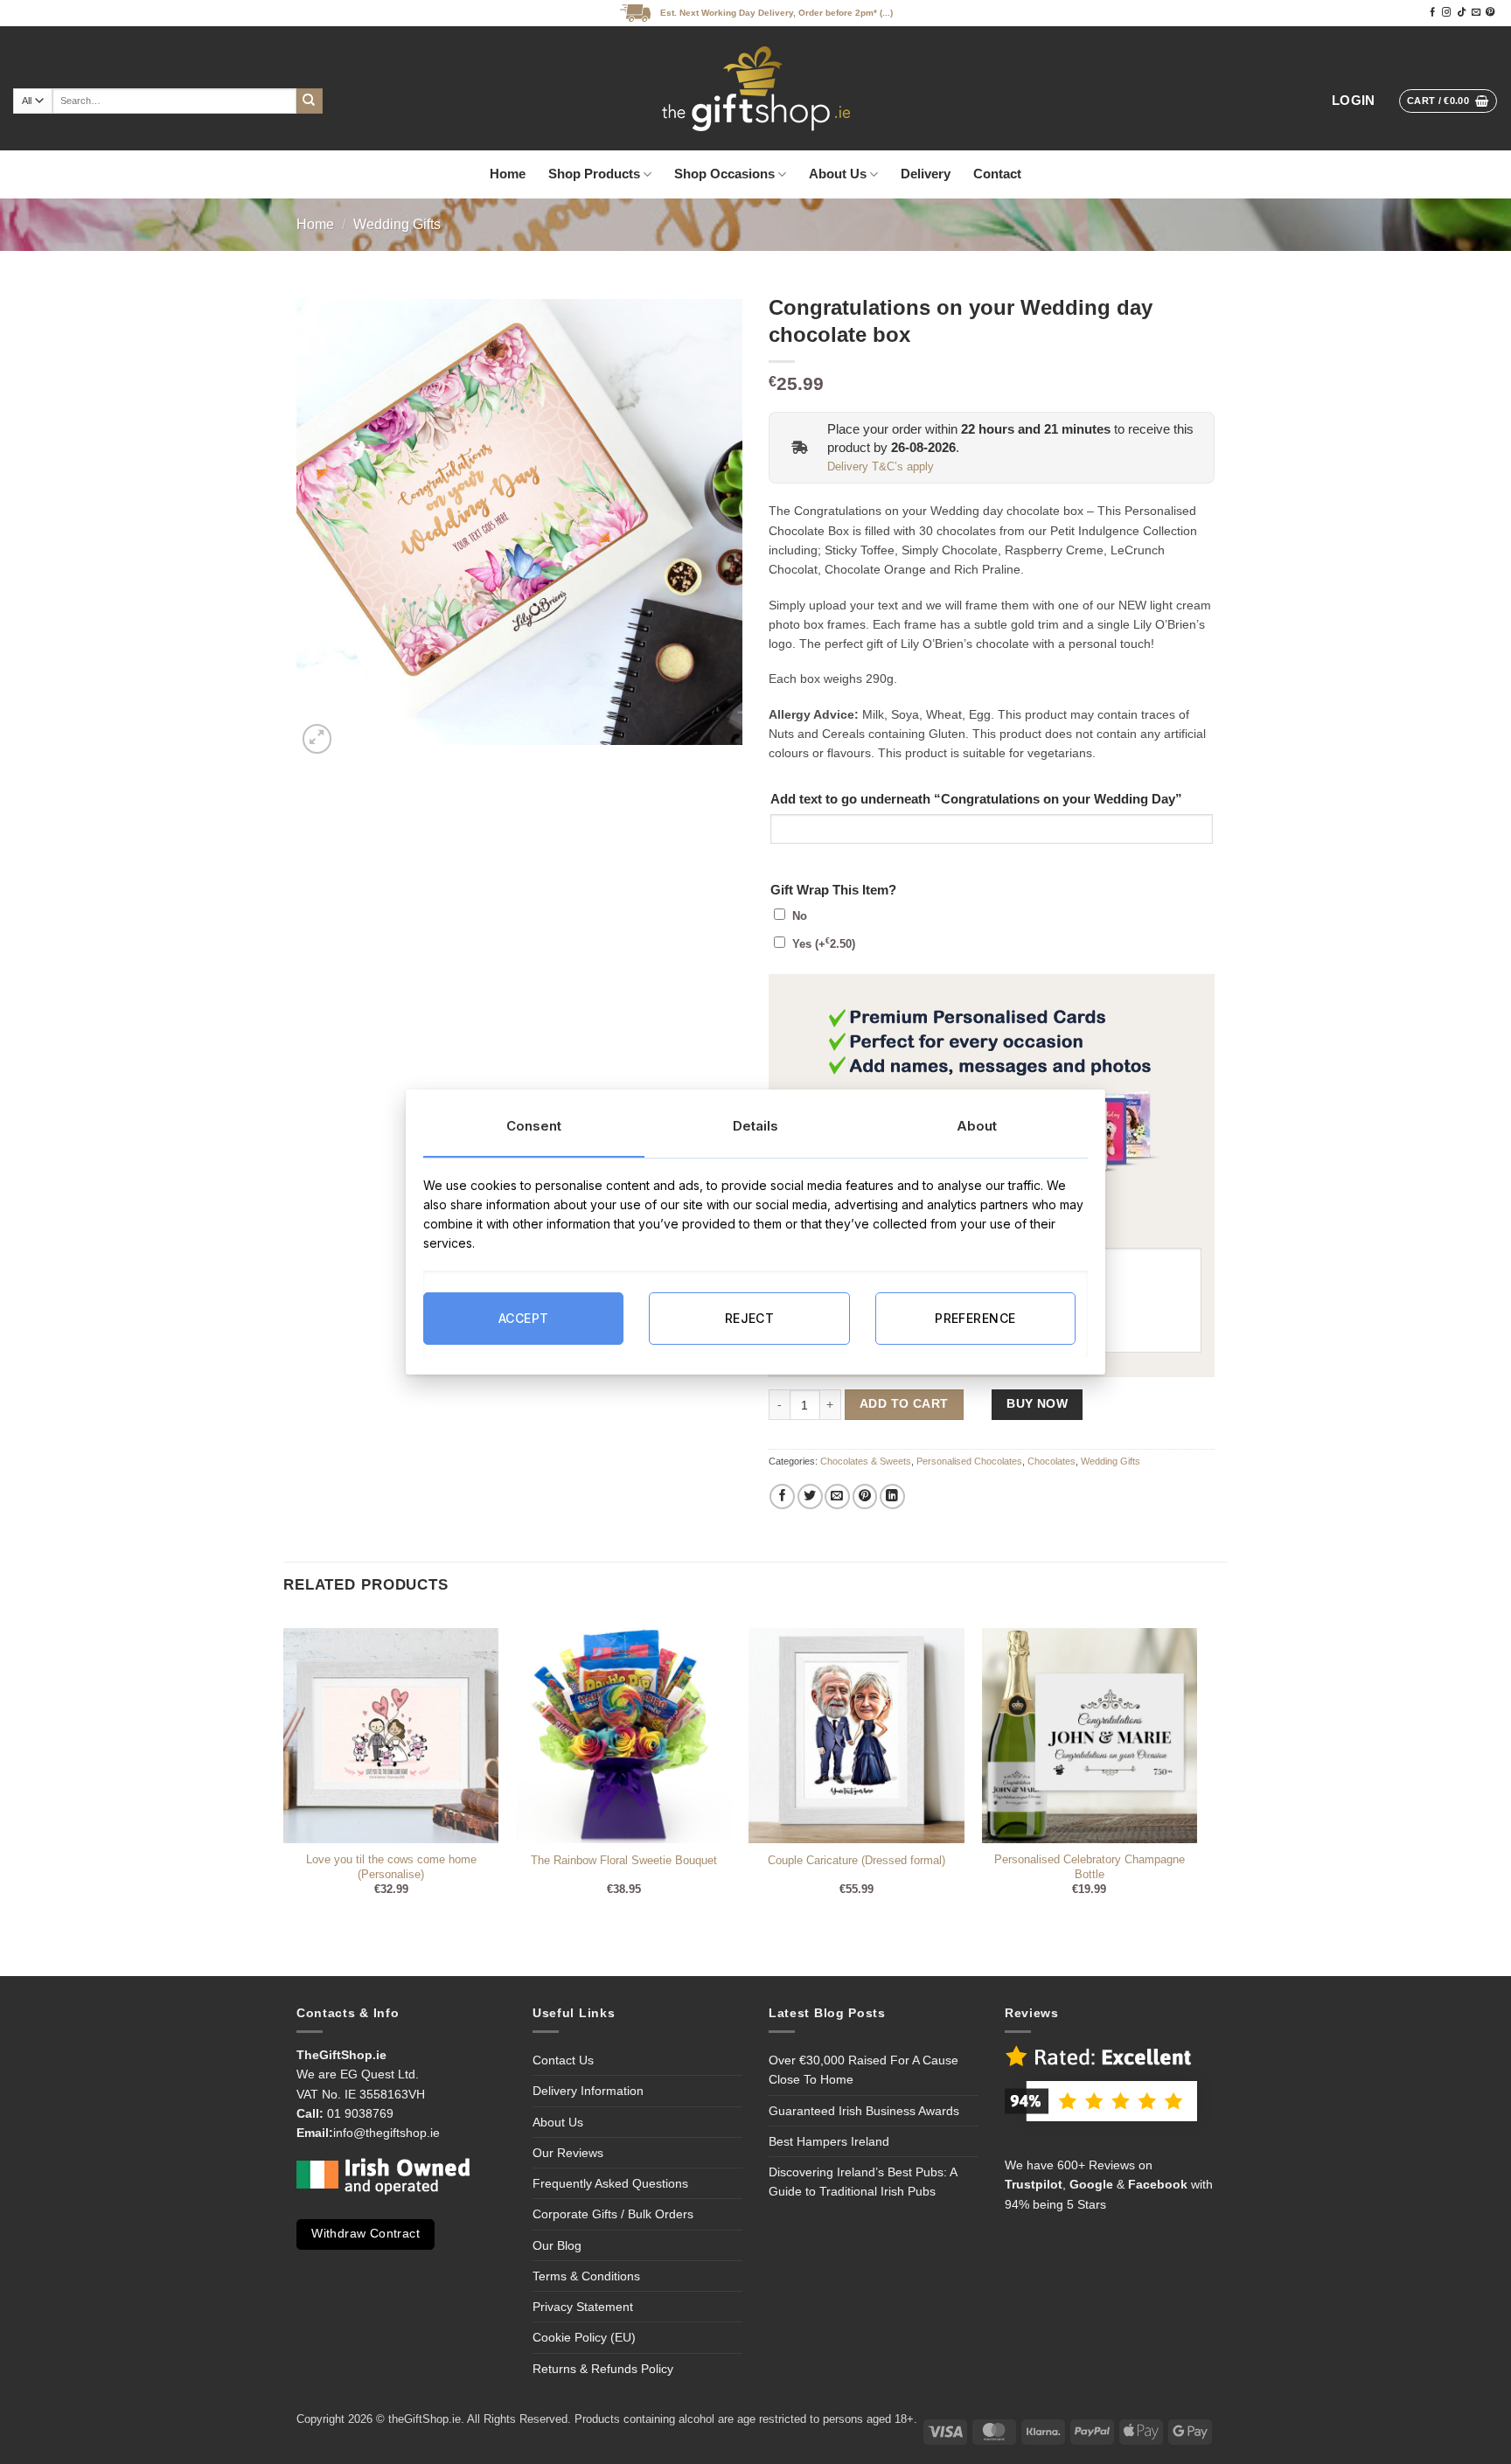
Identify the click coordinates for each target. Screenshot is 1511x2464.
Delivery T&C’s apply (881, 467)
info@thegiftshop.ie (386, 2133)
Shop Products (594, 174)
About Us (838, 174)
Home (508, 174)
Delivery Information (588, 2091)
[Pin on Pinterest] (865, 1496)
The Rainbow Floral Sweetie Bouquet (624, 1861)
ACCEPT (524, 1318)
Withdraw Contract (366, 2234)
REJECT (750, 1318)
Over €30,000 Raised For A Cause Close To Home (863, 2070)
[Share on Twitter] (810, 1496)
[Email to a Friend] (837, 1496)
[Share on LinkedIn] (892, 1496)
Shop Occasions (724, 174)
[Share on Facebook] (782, 1496)
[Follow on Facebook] (1432, 13)
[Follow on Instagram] (1446, 13)
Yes (824, 944)
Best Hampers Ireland (829, 2141)
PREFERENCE (975, 1318)
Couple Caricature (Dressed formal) (856, 1861)
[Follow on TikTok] (1461, 13)
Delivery (926, 174)
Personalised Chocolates (969, 1461)
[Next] (1196, 1776)
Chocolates (1051, 1461)
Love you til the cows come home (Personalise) (391, 1867)
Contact (997, 174)
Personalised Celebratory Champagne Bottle (1090, 1867)
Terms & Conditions (586, 2276)
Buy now (1037, 1404)
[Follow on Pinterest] (1490, 13)
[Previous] (284, 1776)
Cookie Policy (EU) (584, 2337)
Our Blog (557, 2245)
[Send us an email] (1476, 13)
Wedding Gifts (397, 224)
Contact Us (563, 2060)
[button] (1354, 101)
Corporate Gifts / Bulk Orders (613, 2214)
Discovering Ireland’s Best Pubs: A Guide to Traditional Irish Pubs (863, 2182)
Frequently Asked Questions (610, 2183)
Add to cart (904, 1404)
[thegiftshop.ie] (755, 88)
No (800, 916)
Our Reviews (568, 2153)
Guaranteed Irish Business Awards (864, 2111)
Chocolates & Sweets (866, 1461)
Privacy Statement (583, 2307)
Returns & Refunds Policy (603, 2369)
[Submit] (310, 101)
